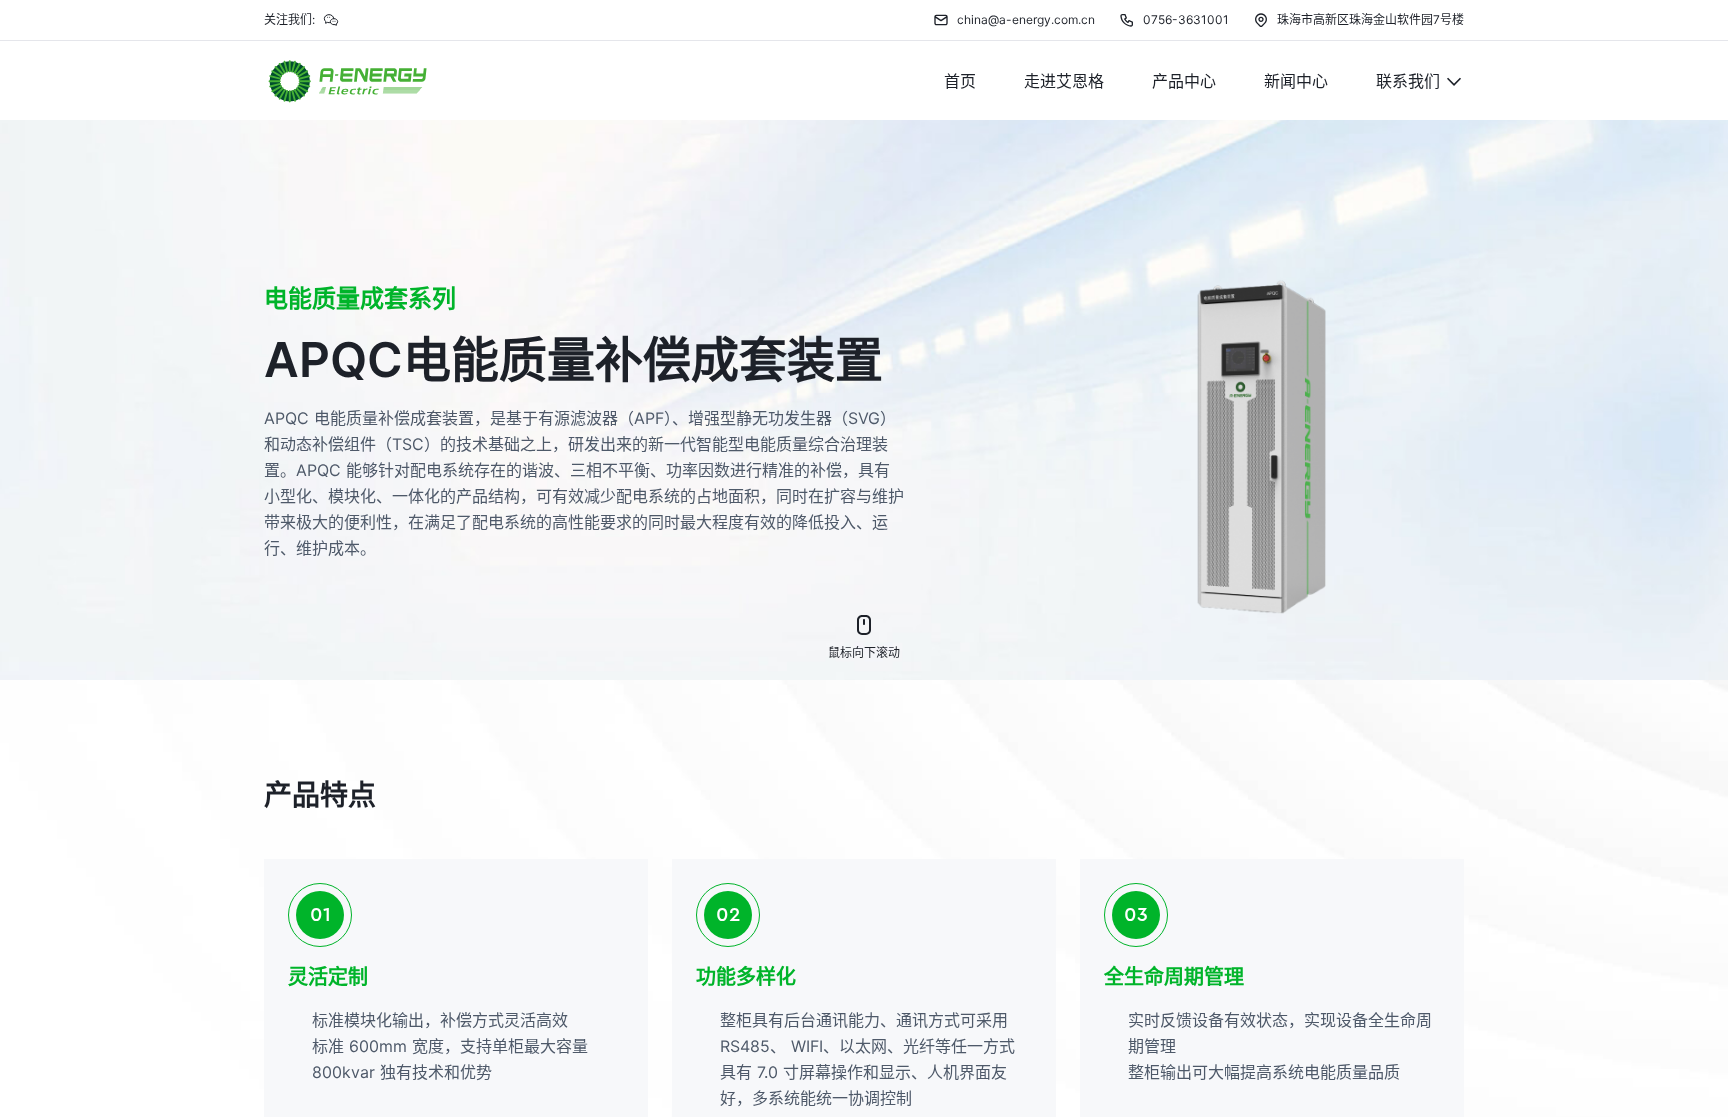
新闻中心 (1296, 81)
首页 (960, 81)
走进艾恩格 (1064, 81)
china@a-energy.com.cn (1026, 19)
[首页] (348, 81)
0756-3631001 (1186, 19)
